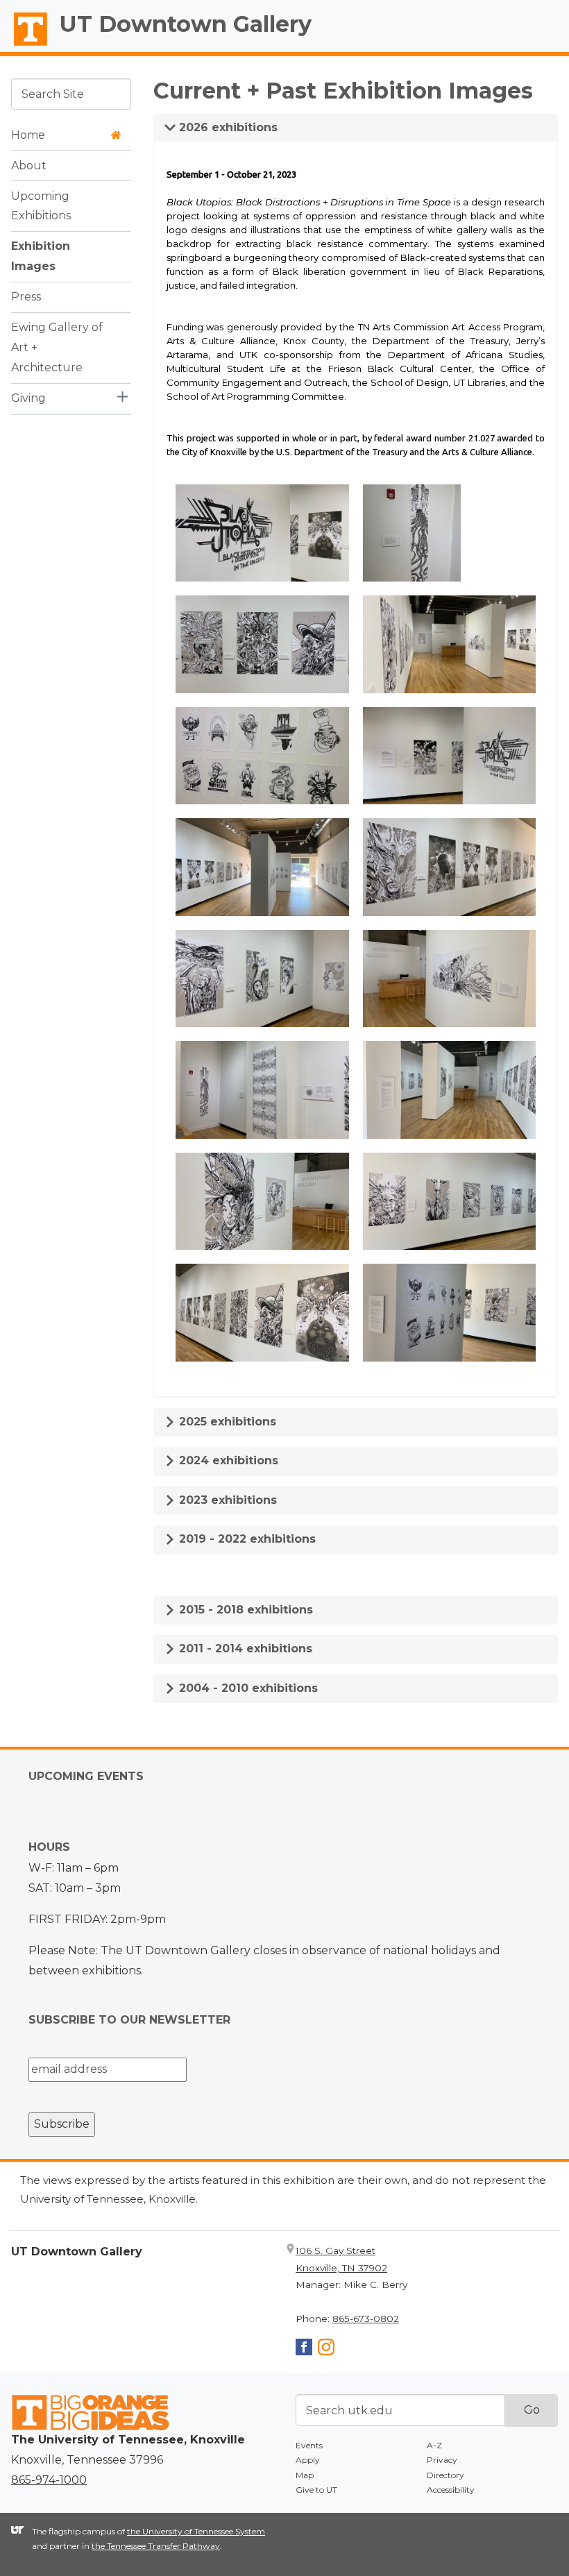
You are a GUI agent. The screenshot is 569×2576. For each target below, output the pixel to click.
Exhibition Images (41, 256)
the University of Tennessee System (196, 2531)
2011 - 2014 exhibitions (244, 1649)
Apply (308, 2460)
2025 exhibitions (226, 1422)
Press (26, 297)
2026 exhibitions (227, 127)
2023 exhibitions (226, 1500)
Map (305, 2475)
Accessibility (451, 2490)
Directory (445, 2475)
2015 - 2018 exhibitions (244, 1610)
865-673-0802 (366, 2319)
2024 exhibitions (227, 1460)
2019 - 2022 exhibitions (246, 1539)
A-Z (434, 2445)
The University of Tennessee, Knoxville (24, 46)
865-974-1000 (49, 2480)
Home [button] (28, 135)
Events (309, 2445)
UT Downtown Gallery (186, 24)
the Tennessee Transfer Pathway (156, 2546)
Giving (28, 398)
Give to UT (316, 2490)
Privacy (442, 2460)
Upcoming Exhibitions (41, 206)
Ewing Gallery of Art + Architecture (57, 347)
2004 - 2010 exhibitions (247, 1688)
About (29, 166)
